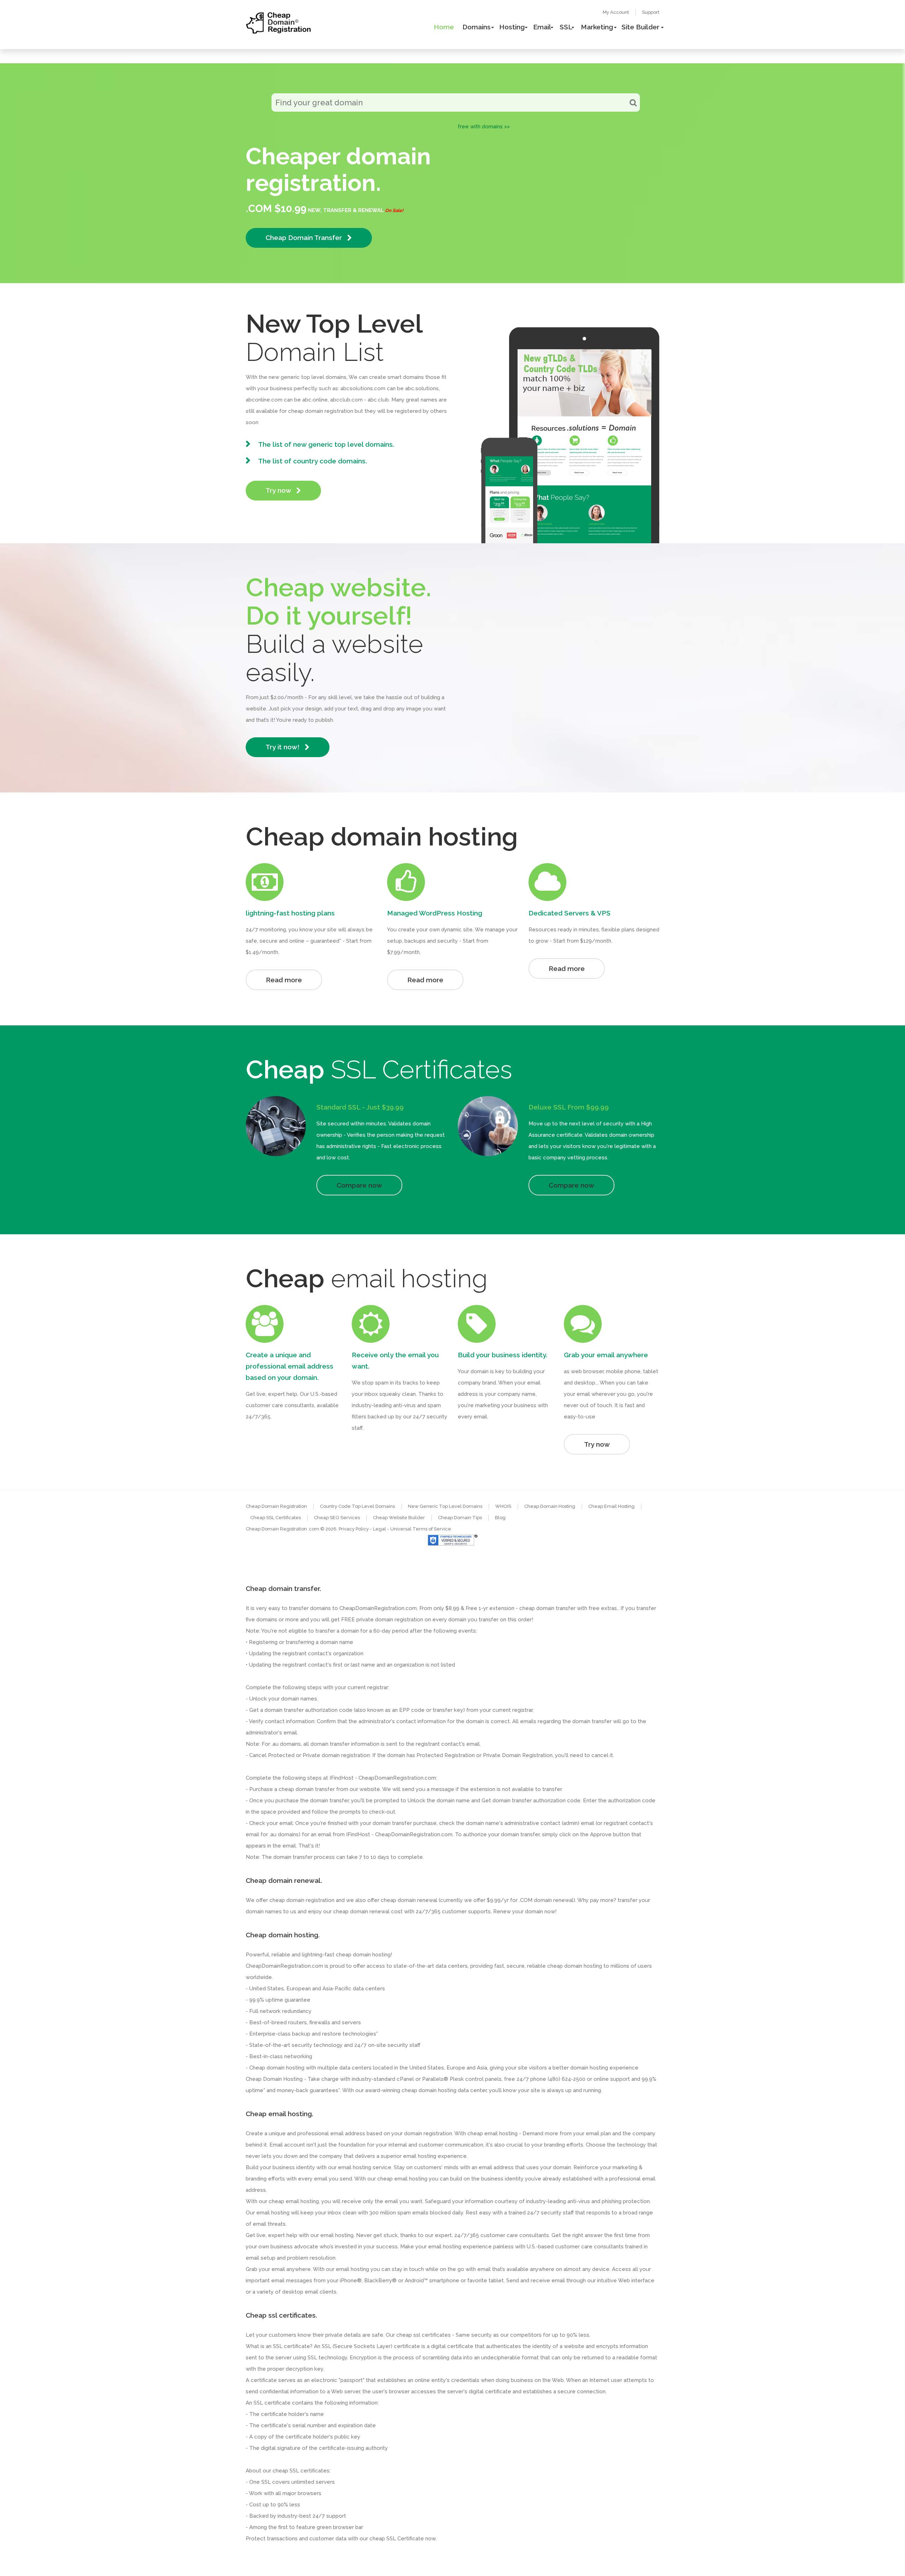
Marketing (597, 27)
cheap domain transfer (307, 1789)
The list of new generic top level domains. (326, 444)
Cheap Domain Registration (276, 1506)
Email (542, 27)
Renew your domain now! (525, 1911)
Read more (284, 980)
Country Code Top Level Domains (357, 1506)
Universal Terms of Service (421, 1529)
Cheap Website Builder (399, 1518)
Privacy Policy (354, 1529)
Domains (477, 27)
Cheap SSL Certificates (276, 1518)
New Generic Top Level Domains (445, 1506)
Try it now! (283, 747)
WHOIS (503, 1506)
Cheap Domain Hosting (550, 1506)
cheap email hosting (294, 2201)
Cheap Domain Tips (460, 1518)
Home (444, 27)
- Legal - (380, 1529)
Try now (279, 490)
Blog (500, 1518)
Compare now (359, 1185)
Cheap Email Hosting (611, 1506)
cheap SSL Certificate (397, 2539)
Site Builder (640, 27)
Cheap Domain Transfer (305, 238)
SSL (566, 27)
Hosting (512, 27)
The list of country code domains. (313, 461)
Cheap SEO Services (337, 1518)
